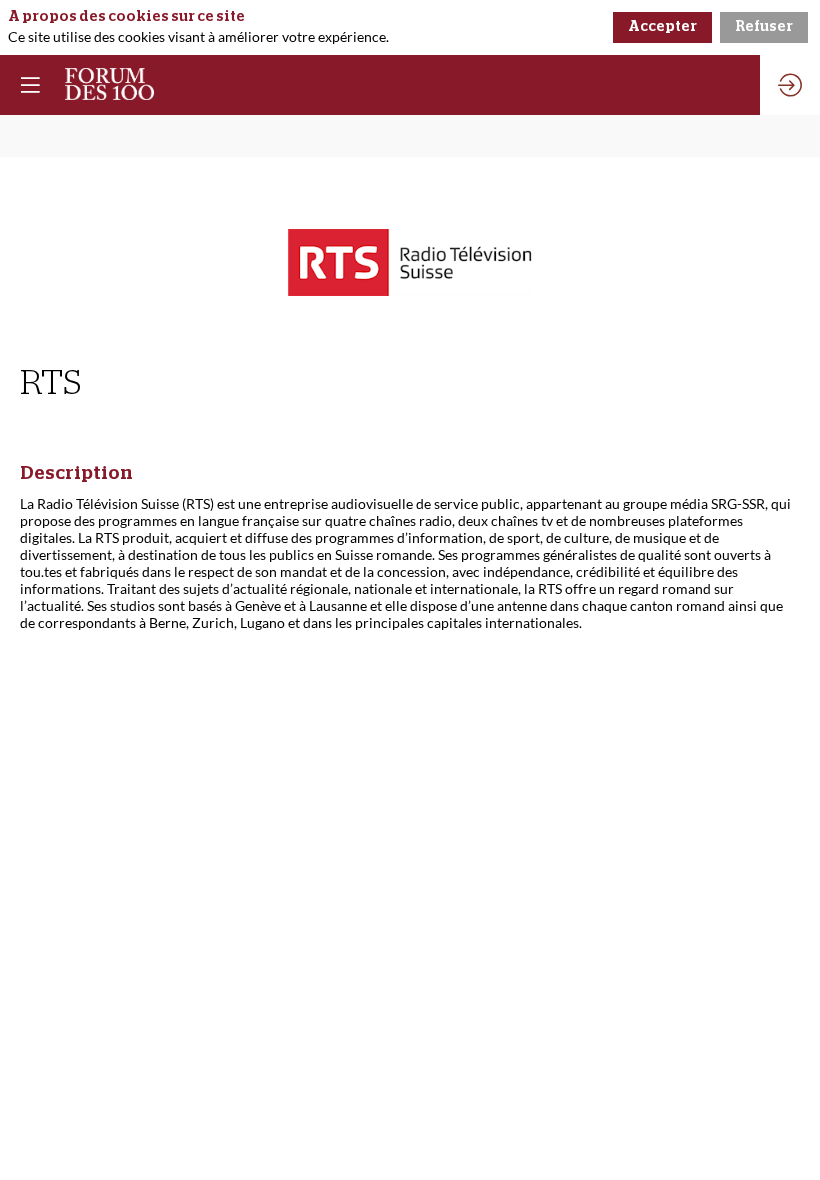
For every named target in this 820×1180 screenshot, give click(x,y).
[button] (30, 85)
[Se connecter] (790, 85)
